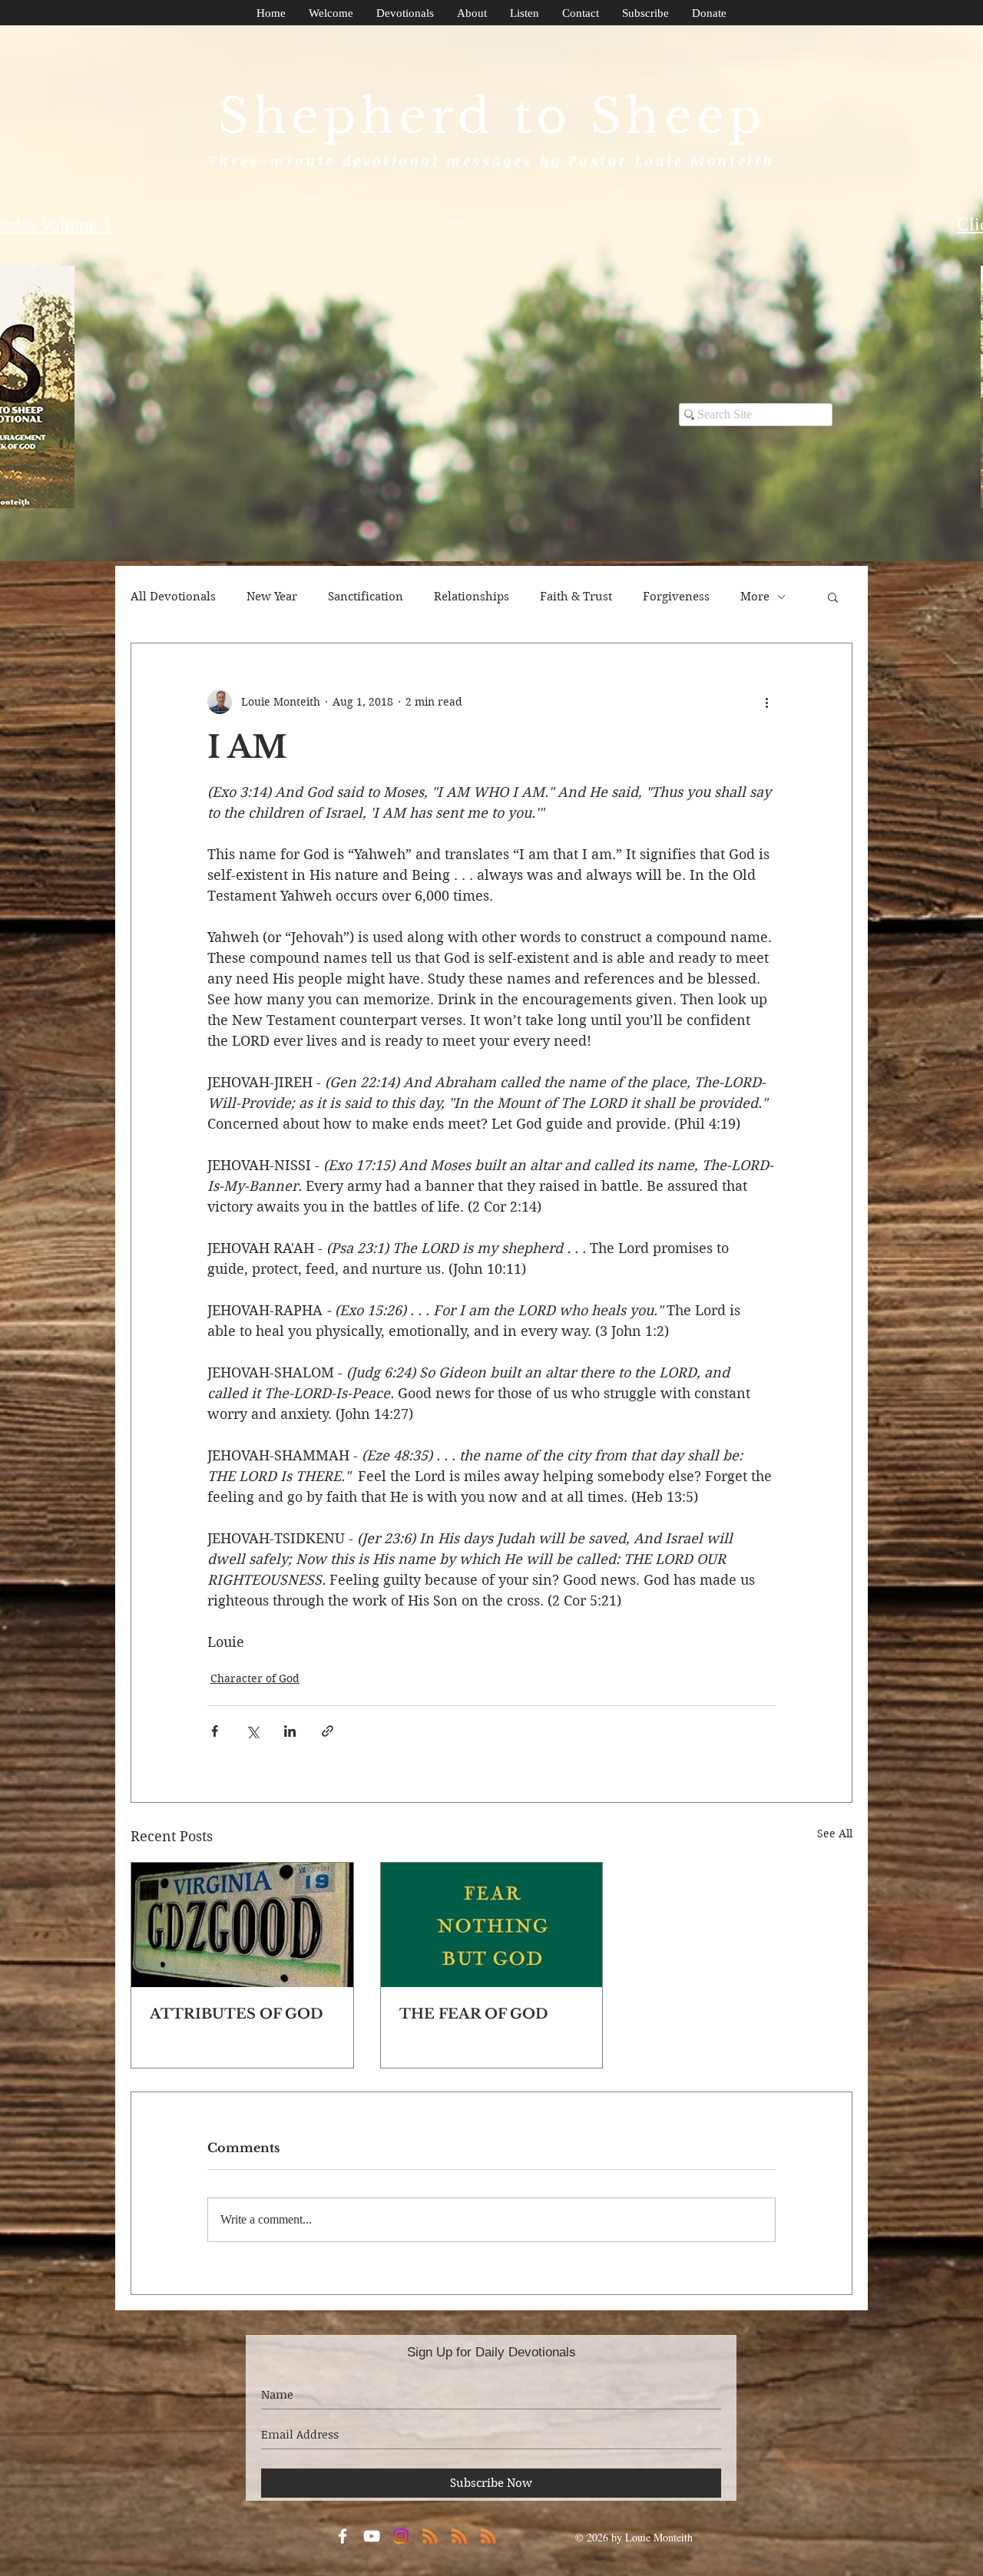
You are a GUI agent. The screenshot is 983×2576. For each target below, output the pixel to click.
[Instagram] (401, 2536)
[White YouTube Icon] (372, 2536)
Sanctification (366, 597)
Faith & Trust (576, 597)
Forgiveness (676, 597)
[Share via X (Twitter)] (252, 1731)
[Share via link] (328, 1731)
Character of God (255, 1678)
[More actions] (766, 702)
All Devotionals (173, 597)
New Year (272, 597)
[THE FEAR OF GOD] (492, 1925)
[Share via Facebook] (215, 1731)
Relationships (472, 597)
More (755, 597)
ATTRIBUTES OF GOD (237, 2014)
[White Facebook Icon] (343, 2536)
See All (835, 1834)
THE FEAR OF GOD (474, 2014)
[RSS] (430, 2536)
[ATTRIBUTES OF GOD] (242, 1925)
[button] (833, 597)
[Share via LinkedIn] (290, 1731)
